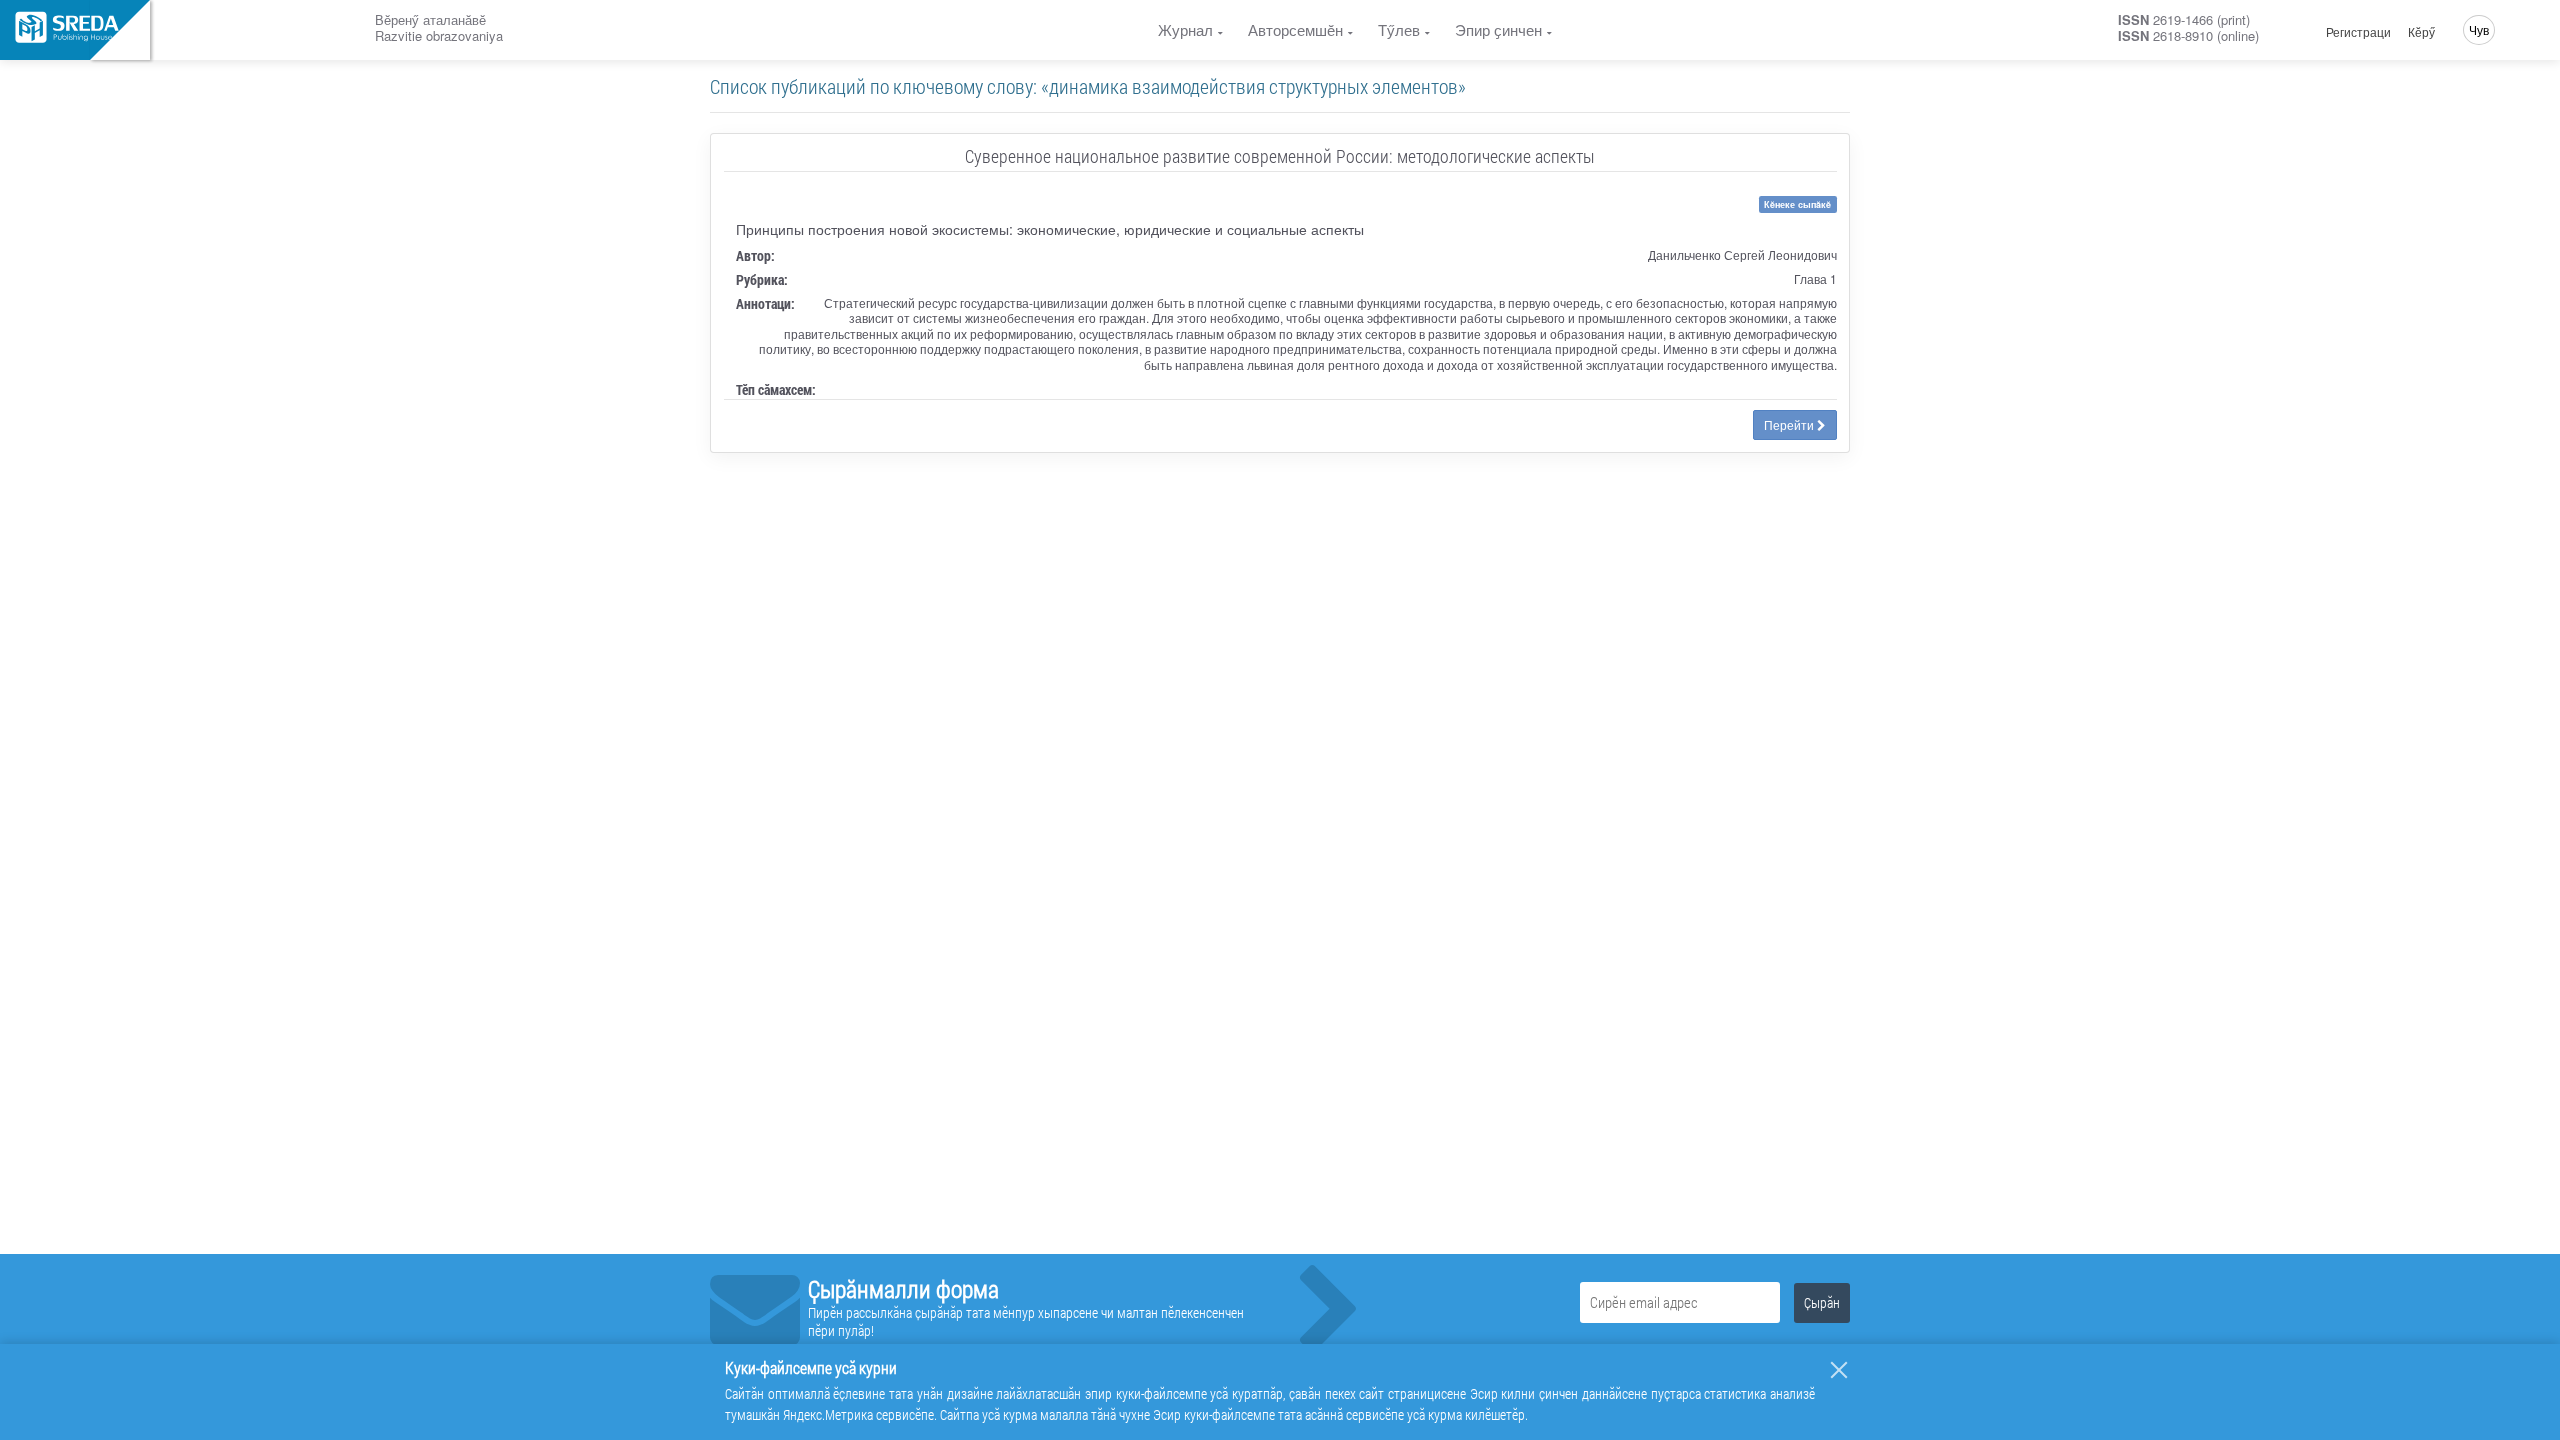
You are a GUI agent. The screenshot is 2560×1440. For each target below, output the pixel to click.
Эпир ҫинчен (1498, 29)
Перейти (1790, 424)
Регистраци (2358, 32)
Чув (2479, 29)
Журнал (1185, 29)
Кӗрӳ (2421, 32)
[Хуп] (1839, 1370)
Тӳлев (1399, 29)
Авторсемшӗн (1295, 29)
